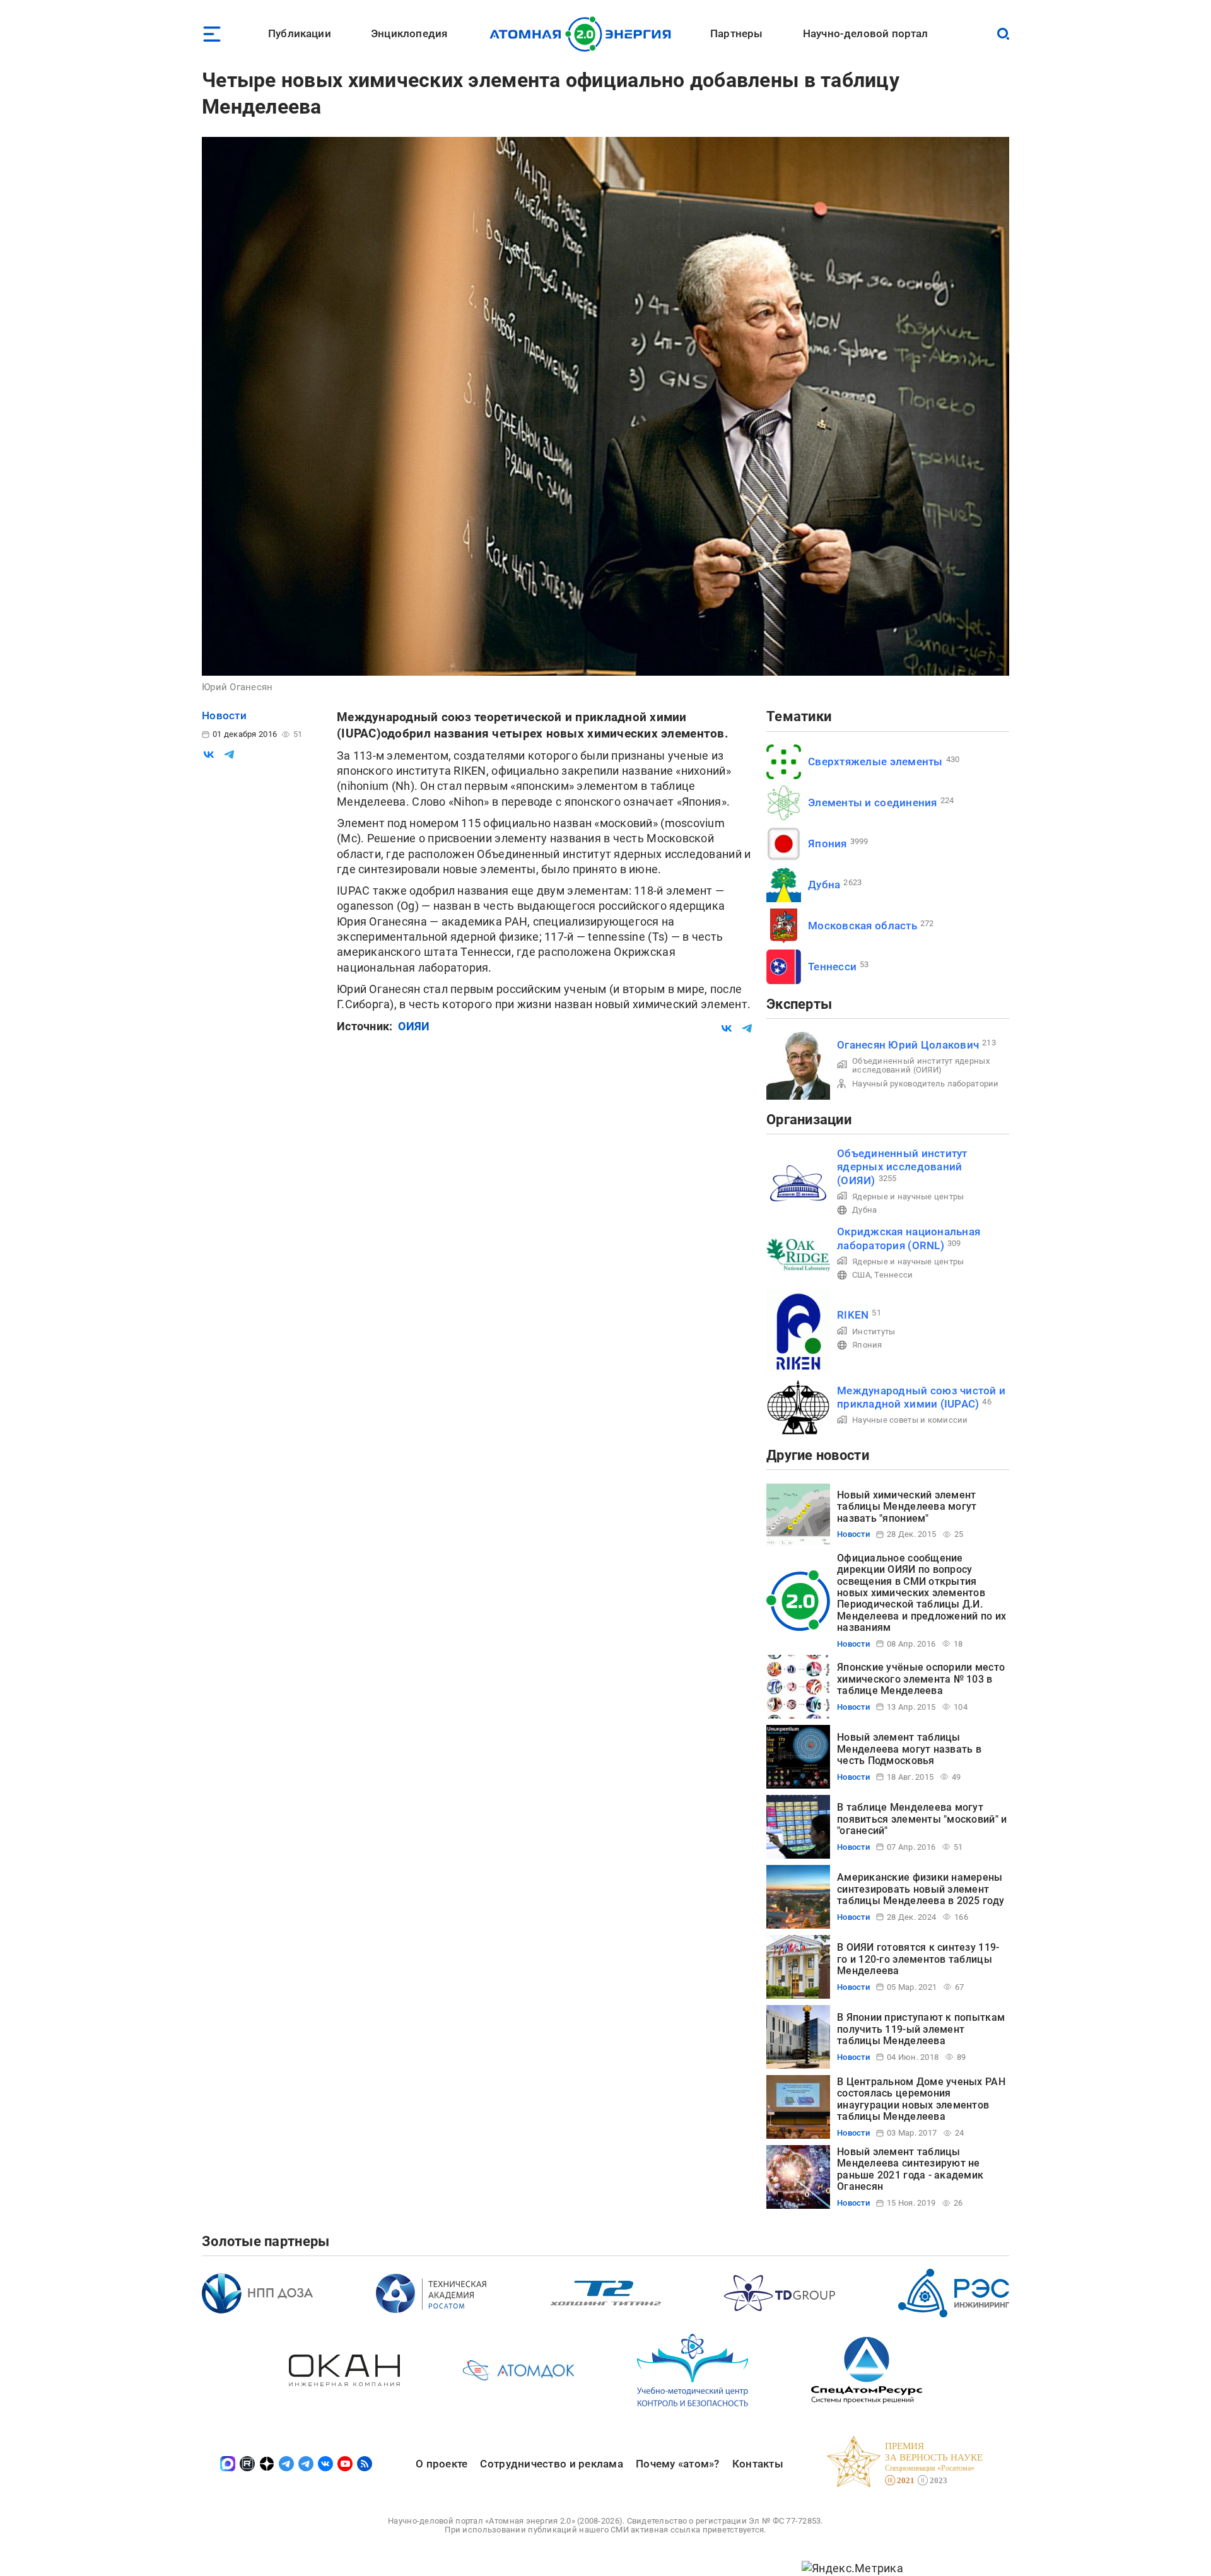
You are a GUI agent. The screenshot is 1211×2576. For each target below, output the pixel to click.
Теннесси (832, 967)
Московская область (863, 926)
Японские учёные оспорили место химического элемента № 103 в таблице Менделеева (921, 1679)
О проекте (442, 2464)
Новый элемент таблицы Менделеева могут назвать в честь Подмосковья (909, 1749)
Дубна (824, 885)
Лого (584, 34)
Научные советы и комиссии (910, 1420)
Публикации (300, 33)
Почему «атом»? (678, 2464)
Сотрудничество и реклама (551, 2464)
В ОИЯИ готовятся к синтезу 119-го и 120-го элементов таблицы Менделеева (918, 1959)
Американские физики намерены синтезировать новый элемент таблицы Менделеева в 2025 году (921, 1889)
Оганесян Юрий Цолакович (908, 1045)
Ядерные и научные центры (908, 1197)
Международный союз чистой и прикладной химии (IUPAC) (921, 1397)
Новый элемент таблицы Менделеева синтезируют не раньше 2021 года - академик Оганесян (910, 2169)
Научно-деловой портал (866, 33)
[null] (209, 755)
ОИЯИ (414, 1026)
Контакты (758, 2464)
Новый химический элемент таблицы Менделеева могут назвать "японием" (907, 1507)
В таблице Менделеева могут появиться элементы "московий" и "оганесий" (922, 1819)
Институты (874, 1332)
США (861, 1275)
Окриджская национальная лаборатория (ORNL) (909, 1238)
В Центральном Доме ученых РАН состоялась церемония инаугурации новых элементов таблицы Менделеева (921, 2099)
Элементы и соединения (873, 803)
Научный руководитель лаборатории (926, 1084)
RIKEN (853, 1315)
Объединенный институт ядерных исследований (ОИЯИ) (921, 1065)
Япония (828, 844)
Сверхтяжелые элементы (875, 762)
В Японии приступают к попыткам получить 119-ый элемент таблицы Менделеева (921, 2029)
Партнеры (736, 33)
